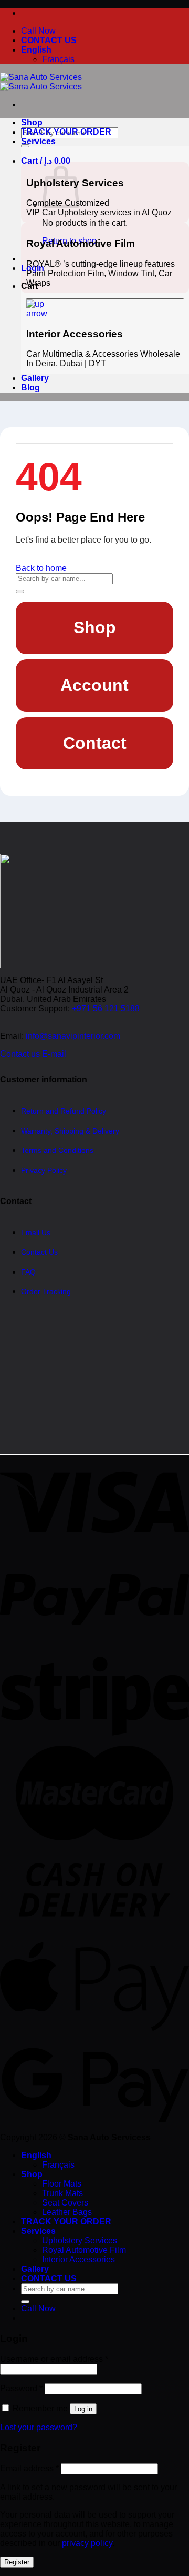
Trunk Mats (62, 2193)
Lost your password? (39, 2427)
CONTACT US (49, 40)
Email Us (36, 1232)
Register (17, 2562)
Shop (32, 122)
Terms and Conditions (57, 1151)
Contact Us (39, 1252)
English (36, 50)
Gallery (35, 378)
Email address (29, 2468)
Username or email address (54, 2359)
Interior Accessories (78, 2259)
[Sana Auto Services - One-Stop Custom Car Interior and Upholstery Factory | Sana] (41, 82)
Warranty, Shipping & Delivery (70, 1131)
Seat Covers (65, 2203)
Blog (30, 388)
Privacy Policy (44, 1170)
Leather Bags (67, 2212)
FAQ (28, 1272)
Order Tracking (46, 1292)
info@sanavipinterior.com (73, 1036)
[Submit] (25, 146)
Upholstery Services (80, 2241)
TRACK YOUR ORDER (66, 132)
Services (38, 141)
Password (21, 2388)
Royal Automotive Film (84, 2250)
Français (58, 59)
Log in (83, 2409)
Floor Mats (62, 2184)
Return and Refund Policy (64, 1111)
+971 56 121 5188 (106, 1009)
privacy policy (87, 2543)
